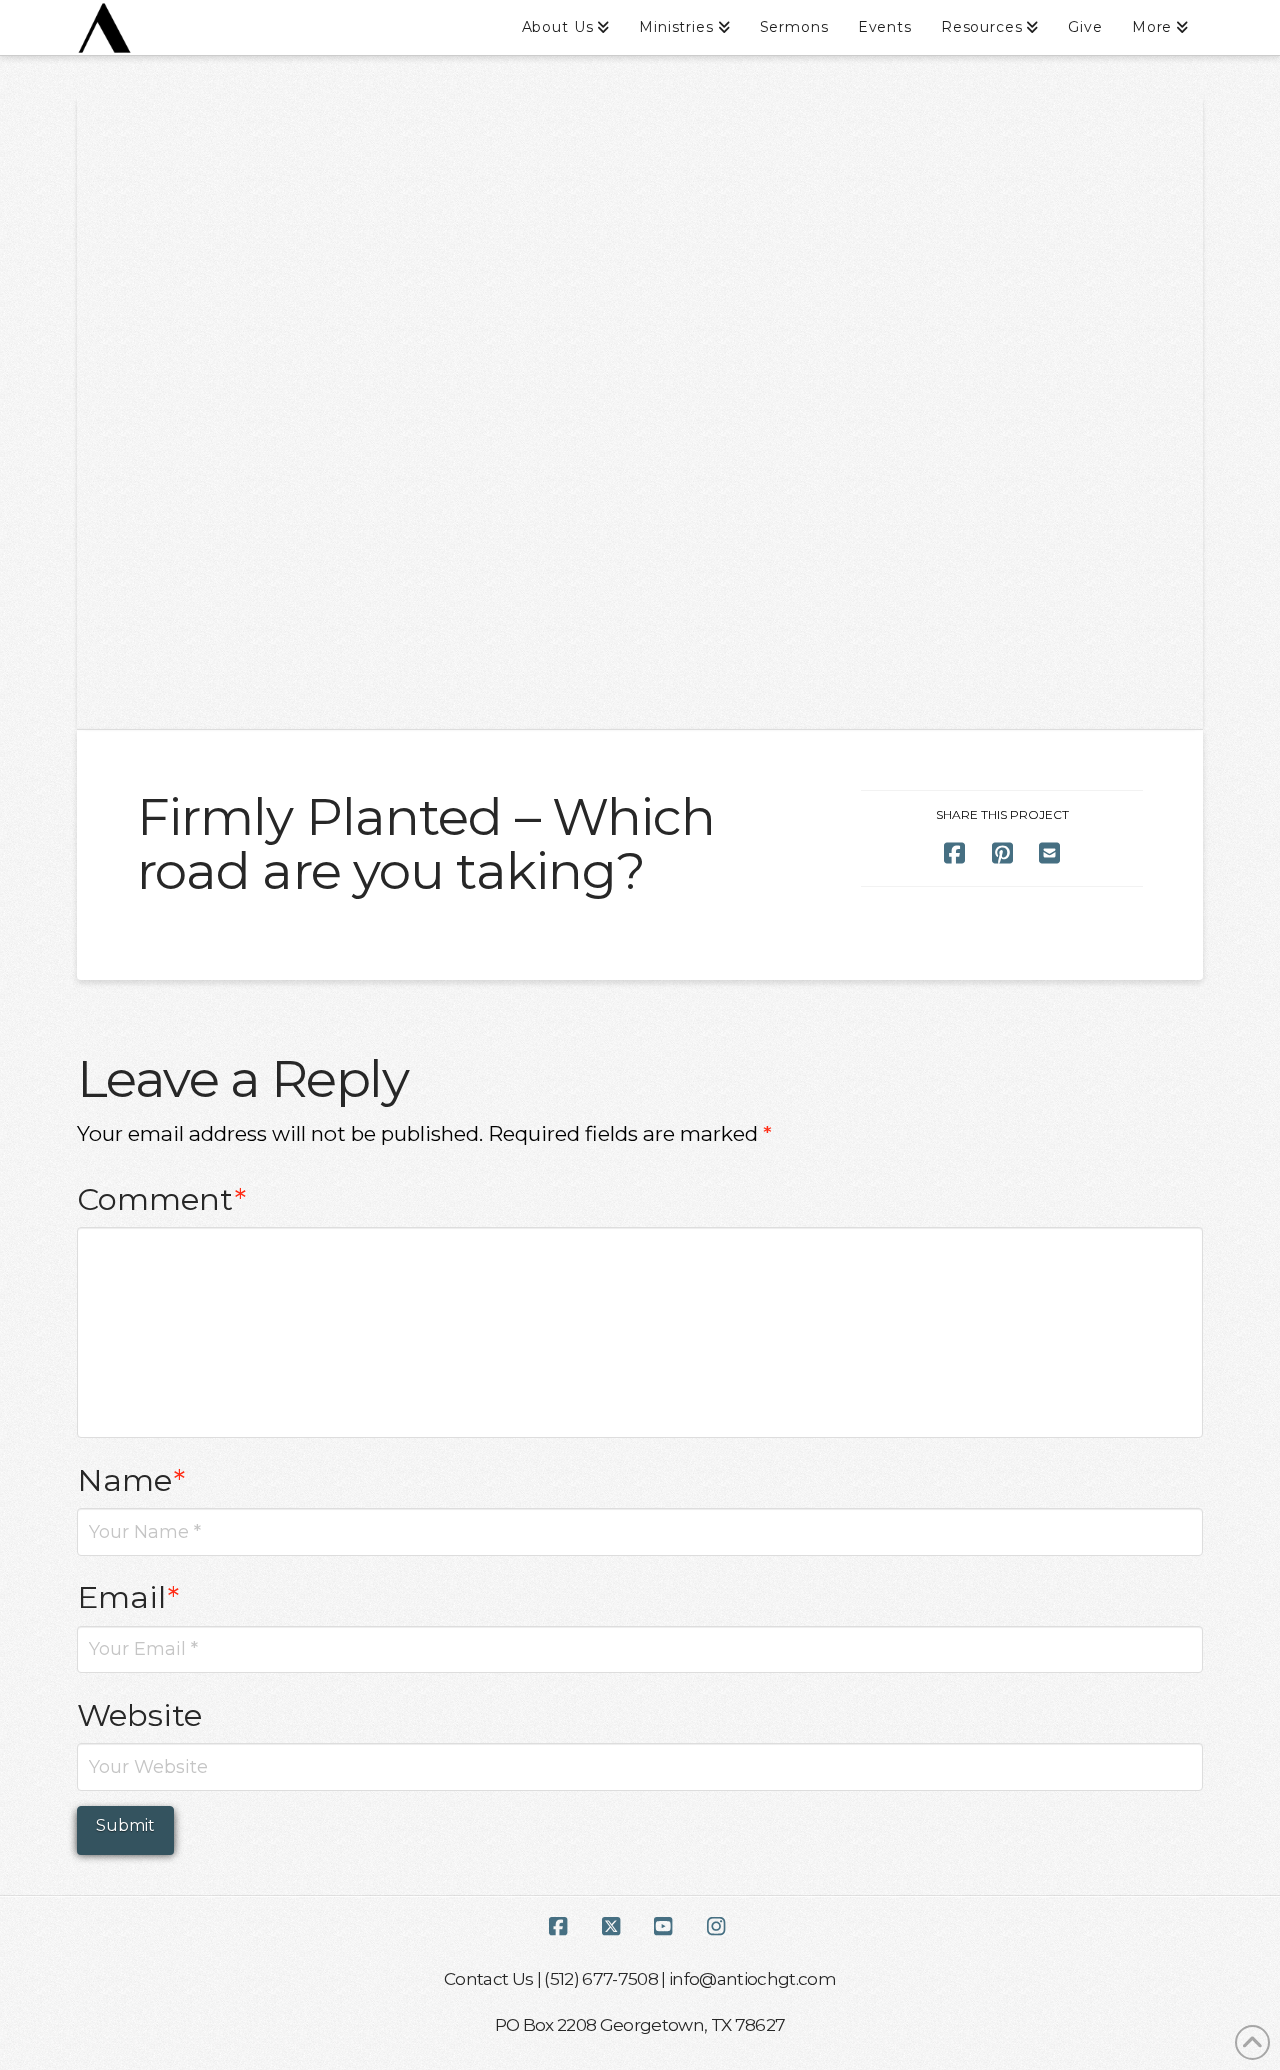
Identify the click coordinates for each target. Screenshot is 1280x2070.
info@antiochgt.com (752, 1978)
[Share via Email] (1049, 853)
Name (131, 1480)
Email (128, 1597)
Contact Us (488, 1978)
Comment (162, 1199)
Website (139, 1715)
